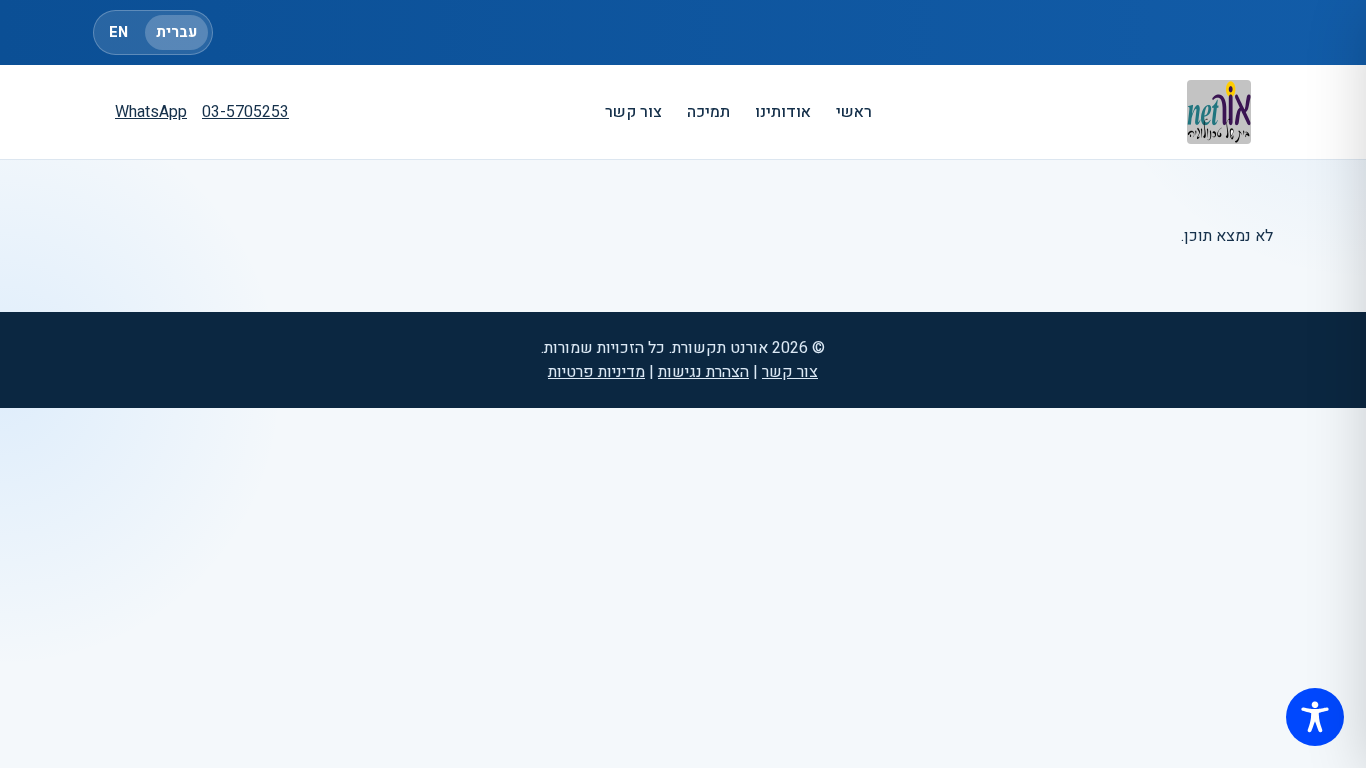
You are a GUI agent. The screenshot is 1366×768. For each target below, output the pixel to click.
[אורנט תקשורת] (1219, 112)
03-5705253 (245, 112)
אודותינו (783, 112)
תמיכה (708, 112)
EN (118, 32)
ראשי (854, 112)
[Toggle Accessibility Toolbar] (1315, 717)
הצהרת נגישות (703, 372)
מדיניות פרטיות (596, 372)
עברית (176, 32)
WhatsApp (151, 112)
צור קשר (633, 112)
